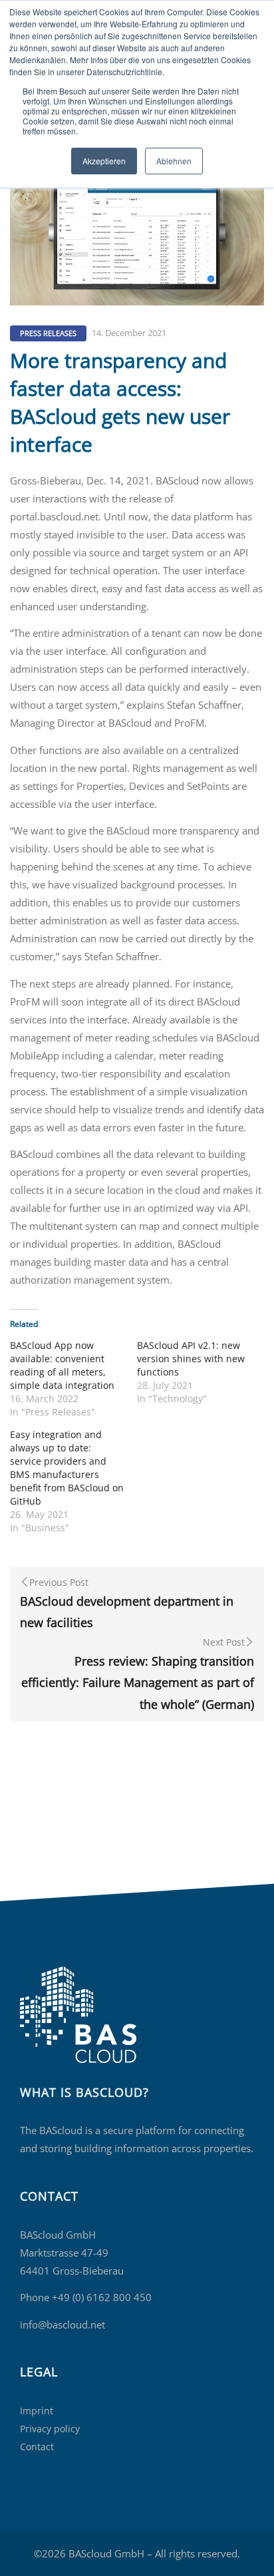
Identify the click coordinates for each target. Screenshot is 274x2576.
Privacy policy (50, 2429)
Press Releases (48, 333)
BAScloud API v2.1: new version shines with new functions (191, 1359)
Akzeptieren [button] (104, 161)
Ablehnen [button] (174, 161)
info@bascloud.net (63, 2324)
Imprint (37, 2411)
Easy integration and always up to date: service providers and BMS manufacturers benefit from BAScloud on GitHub (67, 1468)
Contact (37, 2447)
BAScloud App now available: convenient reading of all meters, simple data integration (62, 1365)
